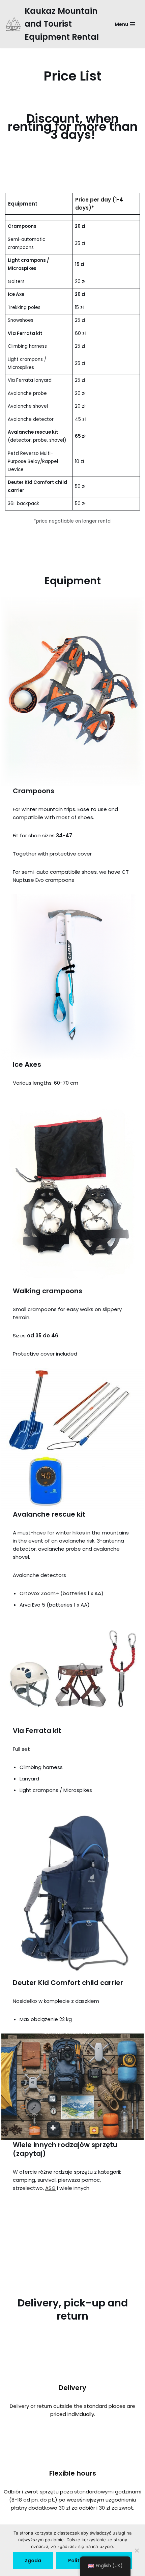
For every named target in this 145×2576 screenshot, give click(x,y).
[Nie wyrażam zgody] (137, 2550)
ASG (50, 2188)
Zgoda (33, 2561)
